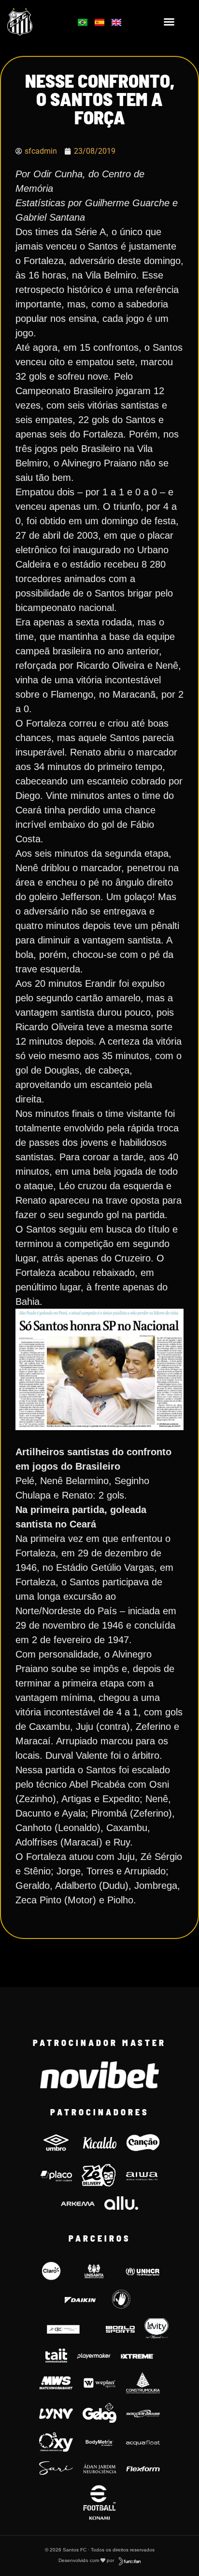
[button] (169, 22)
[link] (34, 22)
